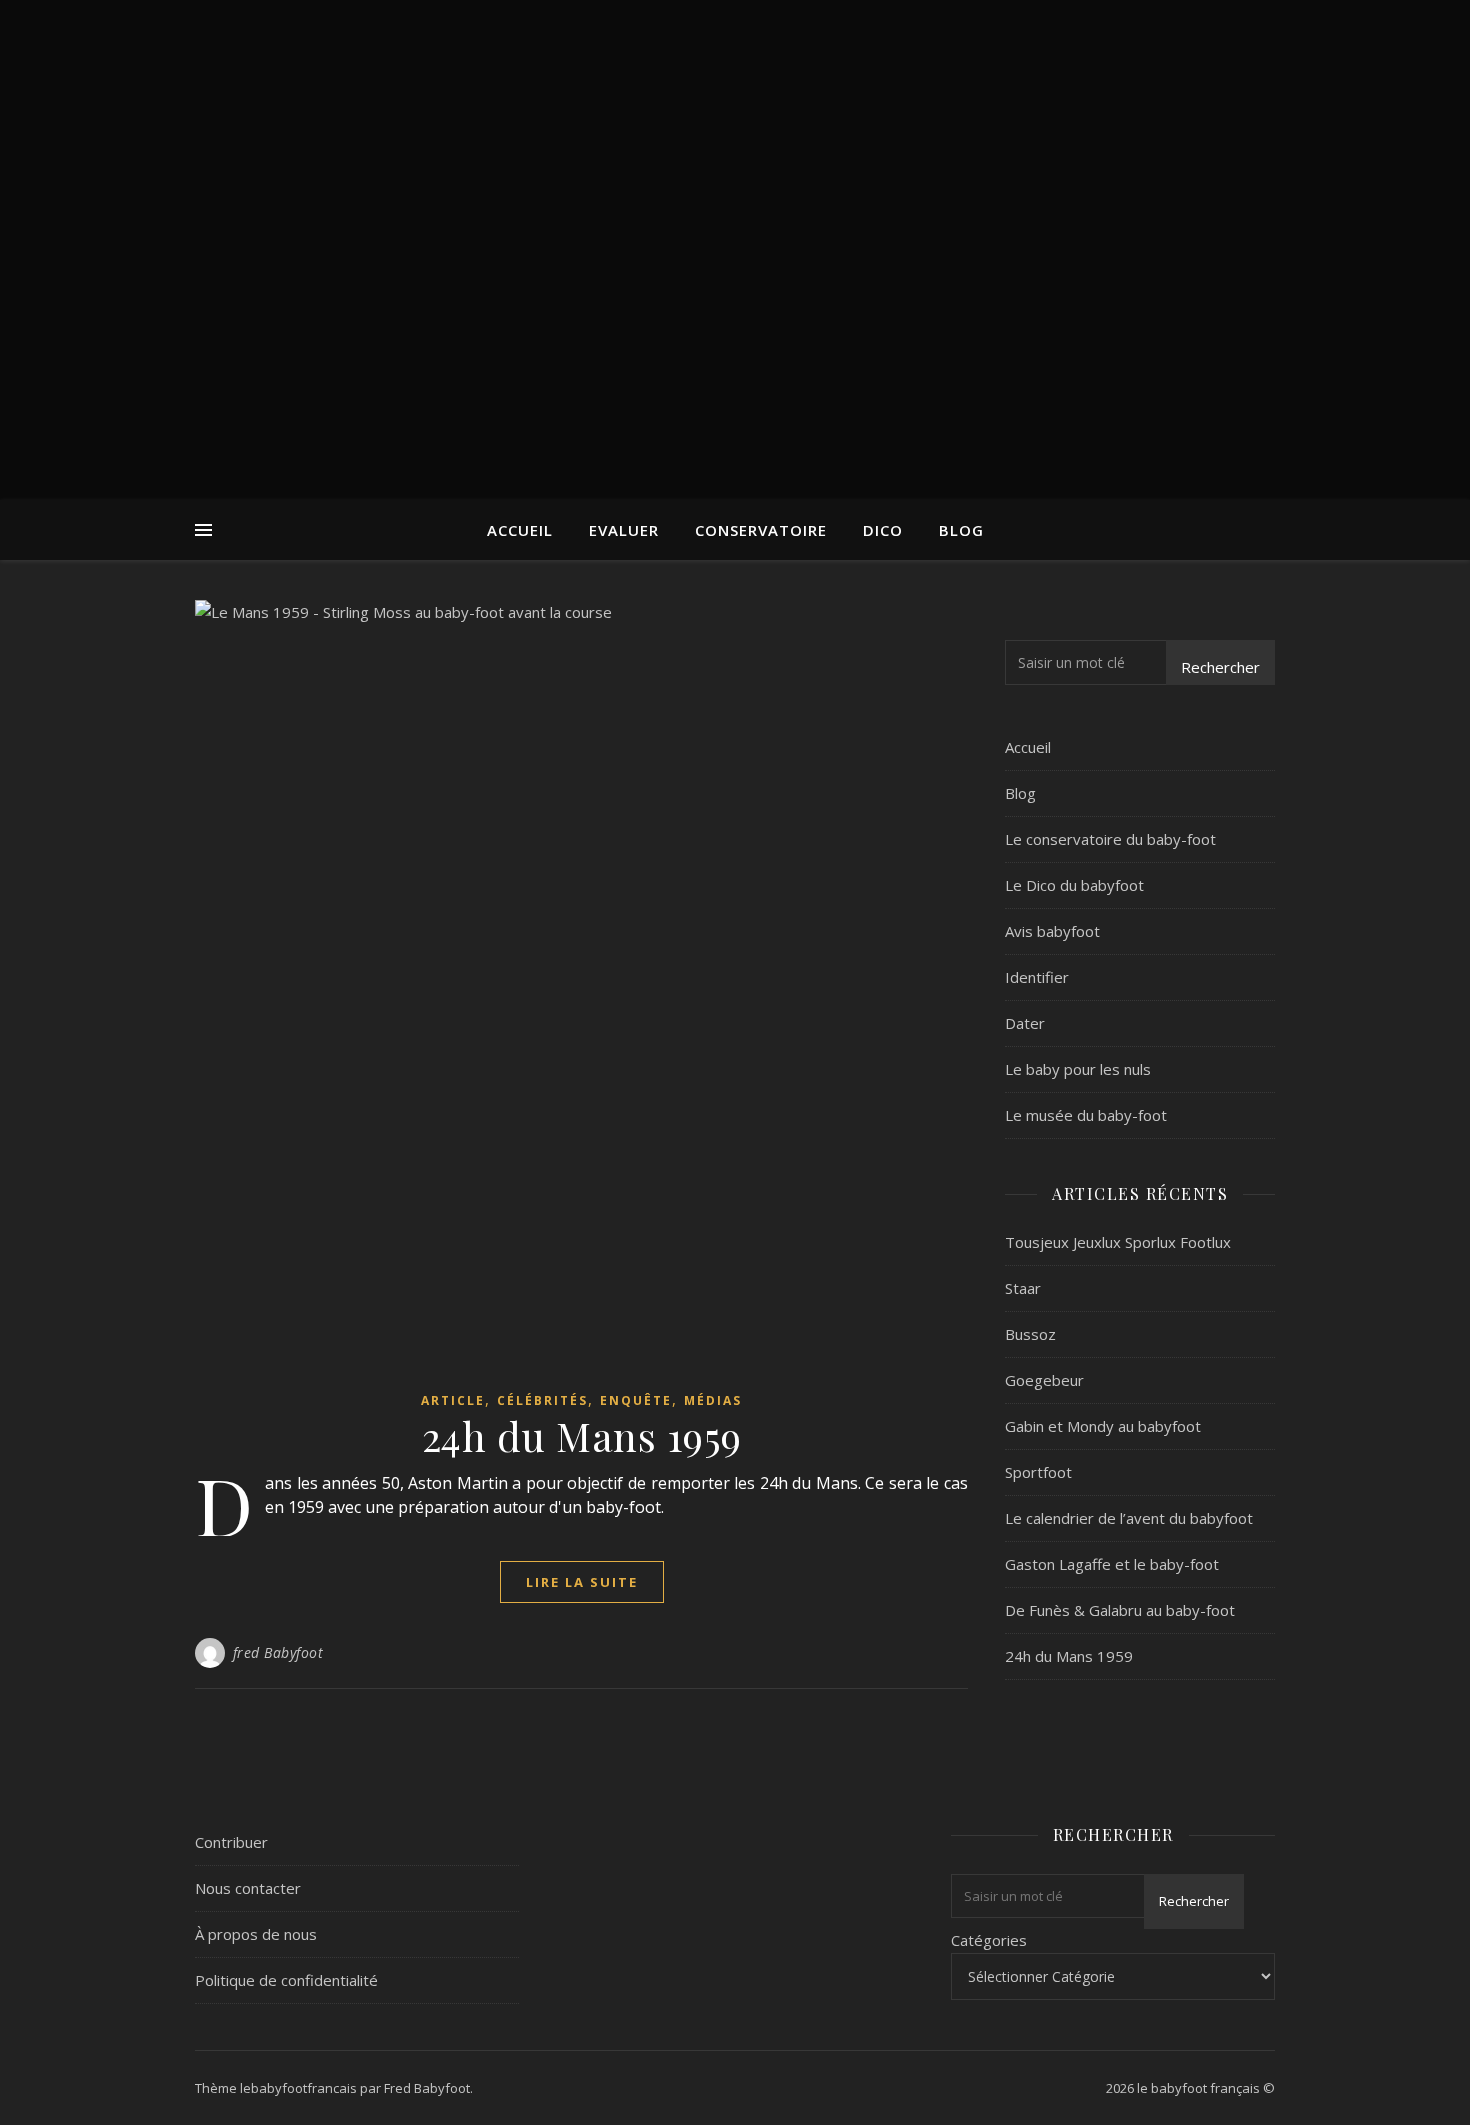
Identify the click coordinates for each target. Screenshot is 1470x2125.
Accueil (520, 530)
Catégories (989, 1940)
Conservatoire (761, 530)
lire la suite (582, 1582)
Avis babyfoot (1052, 931)
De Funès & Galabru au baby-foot (1120, 1610)
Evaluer (624, 530)
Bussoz (1030, 1334)
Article (453, 1400)
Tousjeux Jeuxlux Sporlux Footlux (1118, 1242)
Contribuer (231, 1842)
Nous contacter (248, 1888)
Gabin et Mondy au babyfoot (1103, 1426)
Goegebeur (1044, 1380)
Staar (1023, 1288)
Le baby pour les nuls (1078, 1069)
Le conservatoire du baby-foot (1110, 839)
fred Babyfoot (278, 1652)
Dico (883, 530)
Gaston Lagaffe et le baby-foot (1112, 1564)
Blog (961, 530)
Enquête (636, 1400)
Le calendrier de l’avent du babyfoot (1129, 1518)
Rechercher (1220, 667)
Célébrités (542, 1400)
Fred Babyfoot (427, 2088)
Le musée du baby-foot (1086, 1115)
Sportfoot (1038, 1472)
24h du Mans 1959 (582, 1435)
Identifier (1037, 977)
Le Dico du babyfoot (1074, 885)
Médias (713, 1400)
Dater (1025, 1023)
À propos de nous (256, 1934)
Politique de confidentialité (286, 1980)
